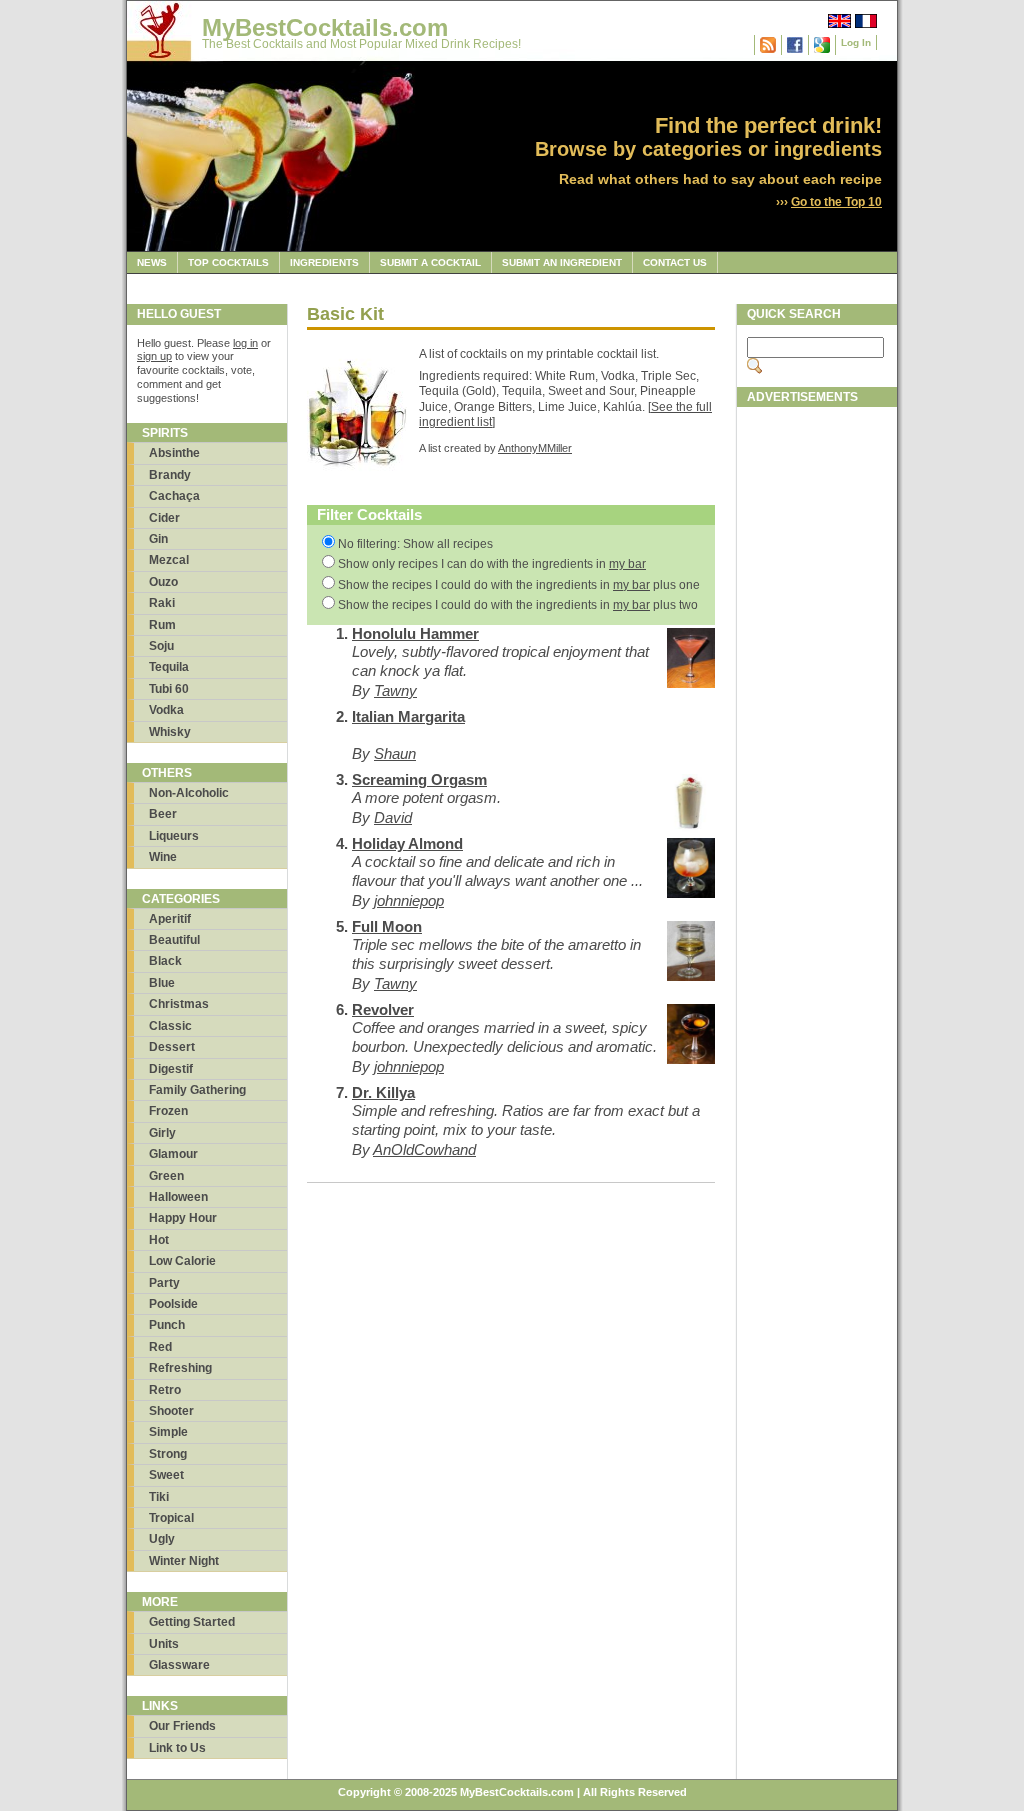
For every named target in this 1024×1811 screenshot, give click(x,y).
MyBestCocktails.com (325, 27)
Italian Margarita (408, 716)
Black (165, 961)
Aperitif (170, 919)
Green (166, 1176)
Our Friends (182, 1726)
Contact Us (675, 262)
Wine (163, 857)
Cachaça (174, 496)
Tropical (171, 1518)
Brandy (170, 475)
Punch (167, 1325)
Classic (170, 1026)
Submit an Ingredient (562, 262)
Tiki (159, 1497)
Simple (168, 1432)
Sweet (166, 1475)
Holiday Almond (407, 843)
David (393, 817)
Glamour (173, 1154)
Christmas (179, 1004)
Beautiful (174, 940)
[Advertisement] (817, 717)
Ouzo (163, 582)
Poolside (173, 1304)
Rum (162, 625)
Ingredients (324, 262)
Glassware (179, 1665)
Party (164, 1283)
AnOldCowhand (424, 1149)
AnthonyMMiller (535, 448)
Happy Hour (183, 1218)
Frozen (168, 1111)
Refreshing (180, 1368)
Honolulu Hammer (415, 633)
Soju (161, 646)
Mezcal (169, 560)
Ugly (162, 1539)
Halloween (178, 1197)
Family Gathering (197, 1090)
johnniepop (409, 900)
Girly (162, 1133)
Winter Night (184, 1561)
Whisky (170, 732)
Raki (162, 603)
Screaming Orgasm (419, 779)
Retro (165, 1390)
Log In (856, 42)
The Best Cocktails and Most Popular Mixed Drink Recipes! (361, 44)
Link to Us (177, 1748)
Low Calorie (182, 1261)
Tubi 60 (169, 689)
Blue (162, 983)
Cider (164, 518)
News (152, 262)
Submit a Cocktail (430, 262)
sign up (154, 356)
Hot (159, 1240)
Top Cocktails (228, 262)
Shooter (171, 1411)
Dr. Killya (383, 1092)
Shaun (395, 753)
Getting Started (192, 1622)
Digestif (171, 1069)
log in (245, 343)
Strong (168, 1454)
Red (160, 1347)
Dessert (172, 1047)
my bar (627, 564)
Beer (163, 814)
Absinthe (174, 453)
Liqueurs (174, 836)
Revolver (383, 1009)
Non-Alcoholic (189, 793)
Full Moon (387, 926)
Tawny (395, 690)
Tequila (169, 667)
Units (164, 1644)
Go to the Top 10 (836, 202)
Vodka (166, 710)
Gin (158, 539)
